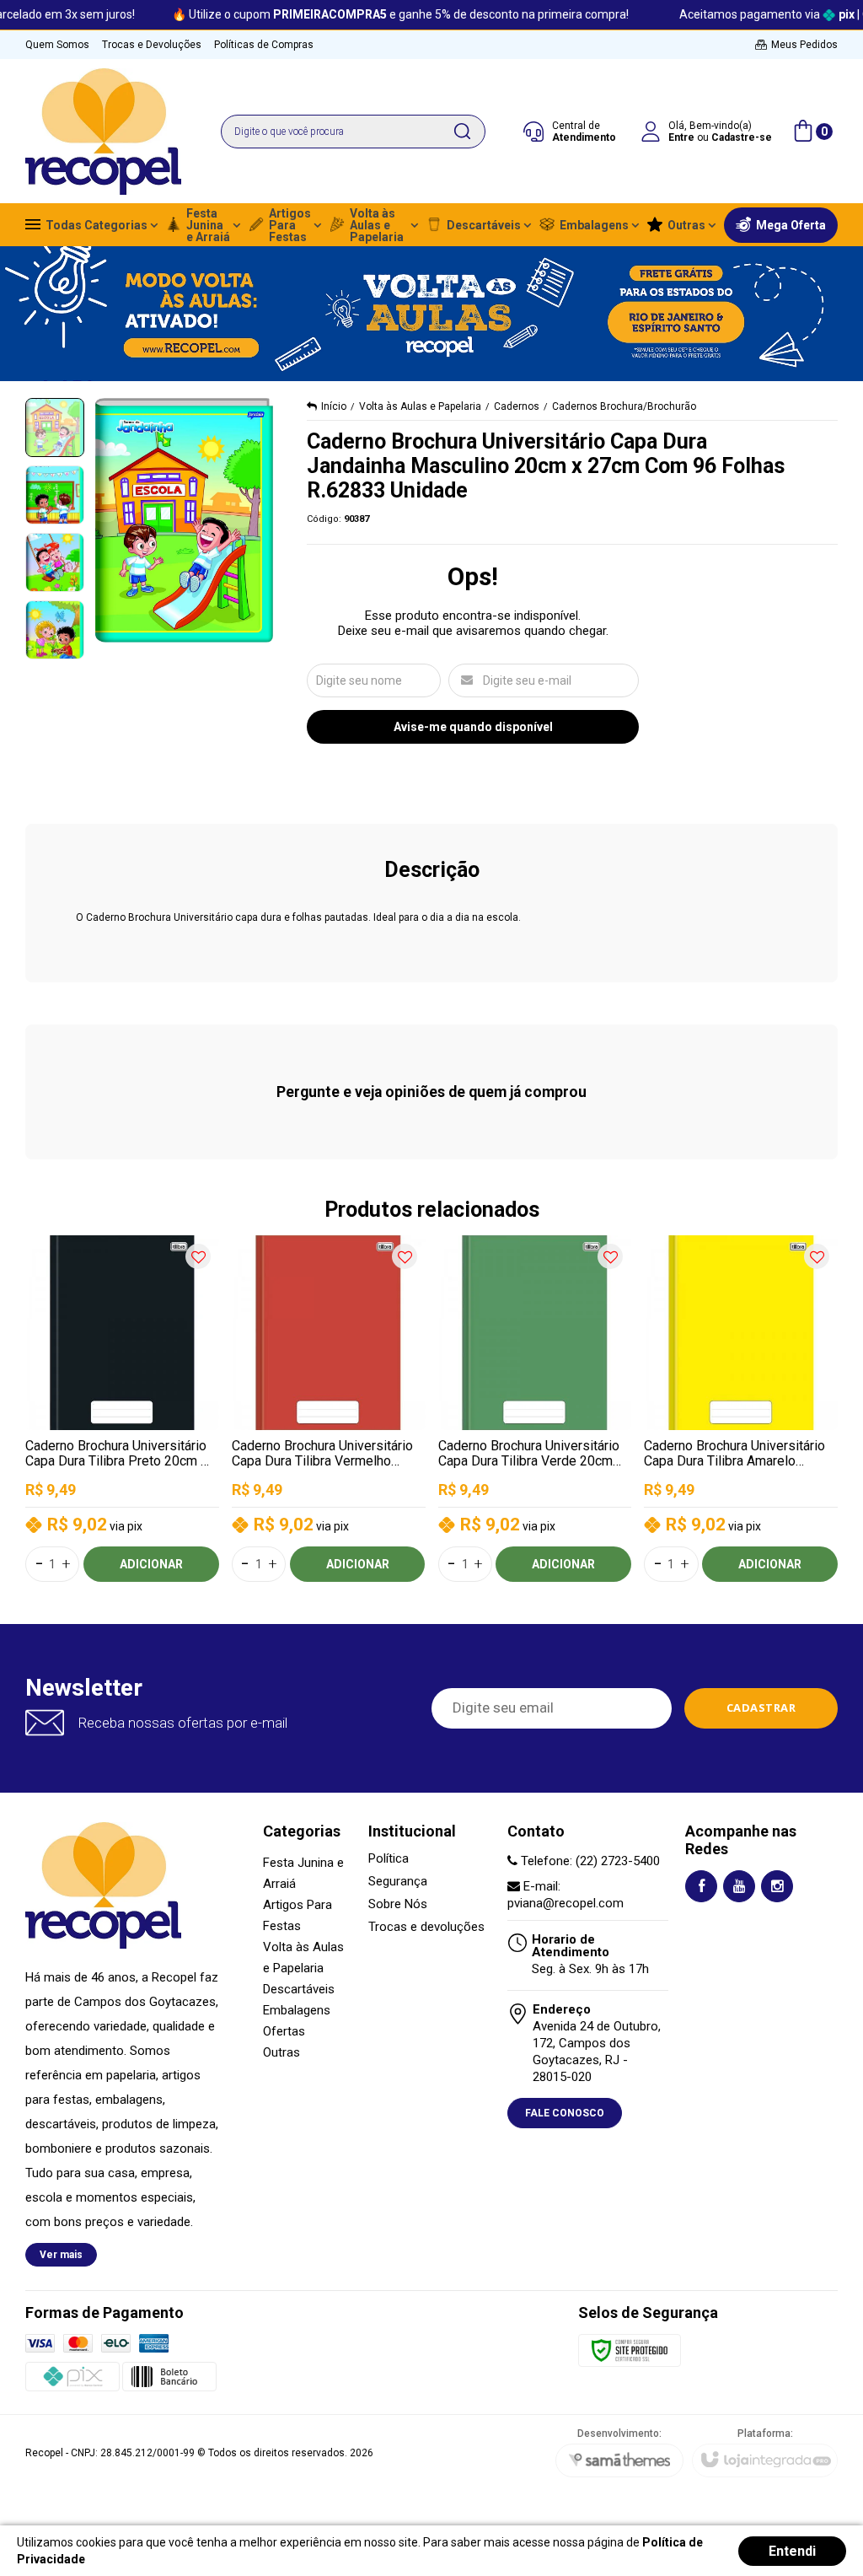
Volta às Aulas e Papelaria (420, 406)
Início (334, 406)
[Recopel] (103, 132)
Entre (681, 137)
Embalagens (297, 2010)
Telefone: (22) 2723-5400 (589, 1861)
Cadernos (517, 406)
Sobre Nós (398, 1904)
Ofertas (284, 2031)
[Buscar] (462, 132)
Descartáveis (299, 1989)
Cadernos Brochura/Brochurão (624, 406)
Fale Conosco (565, 2113)
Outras (281, 2052)
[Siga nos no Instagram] (777, 1886)
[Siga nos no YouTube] (739, 1886)
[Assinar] (761, 1708)
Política (389, 1859)
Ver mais (61, 2255)
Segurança (398, 1882)
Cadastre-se (742, 137)
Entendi (792, 2551)
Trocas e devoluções (426, 1927)
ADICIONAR (151, 1564)
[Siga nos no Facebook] (701, 1886)
